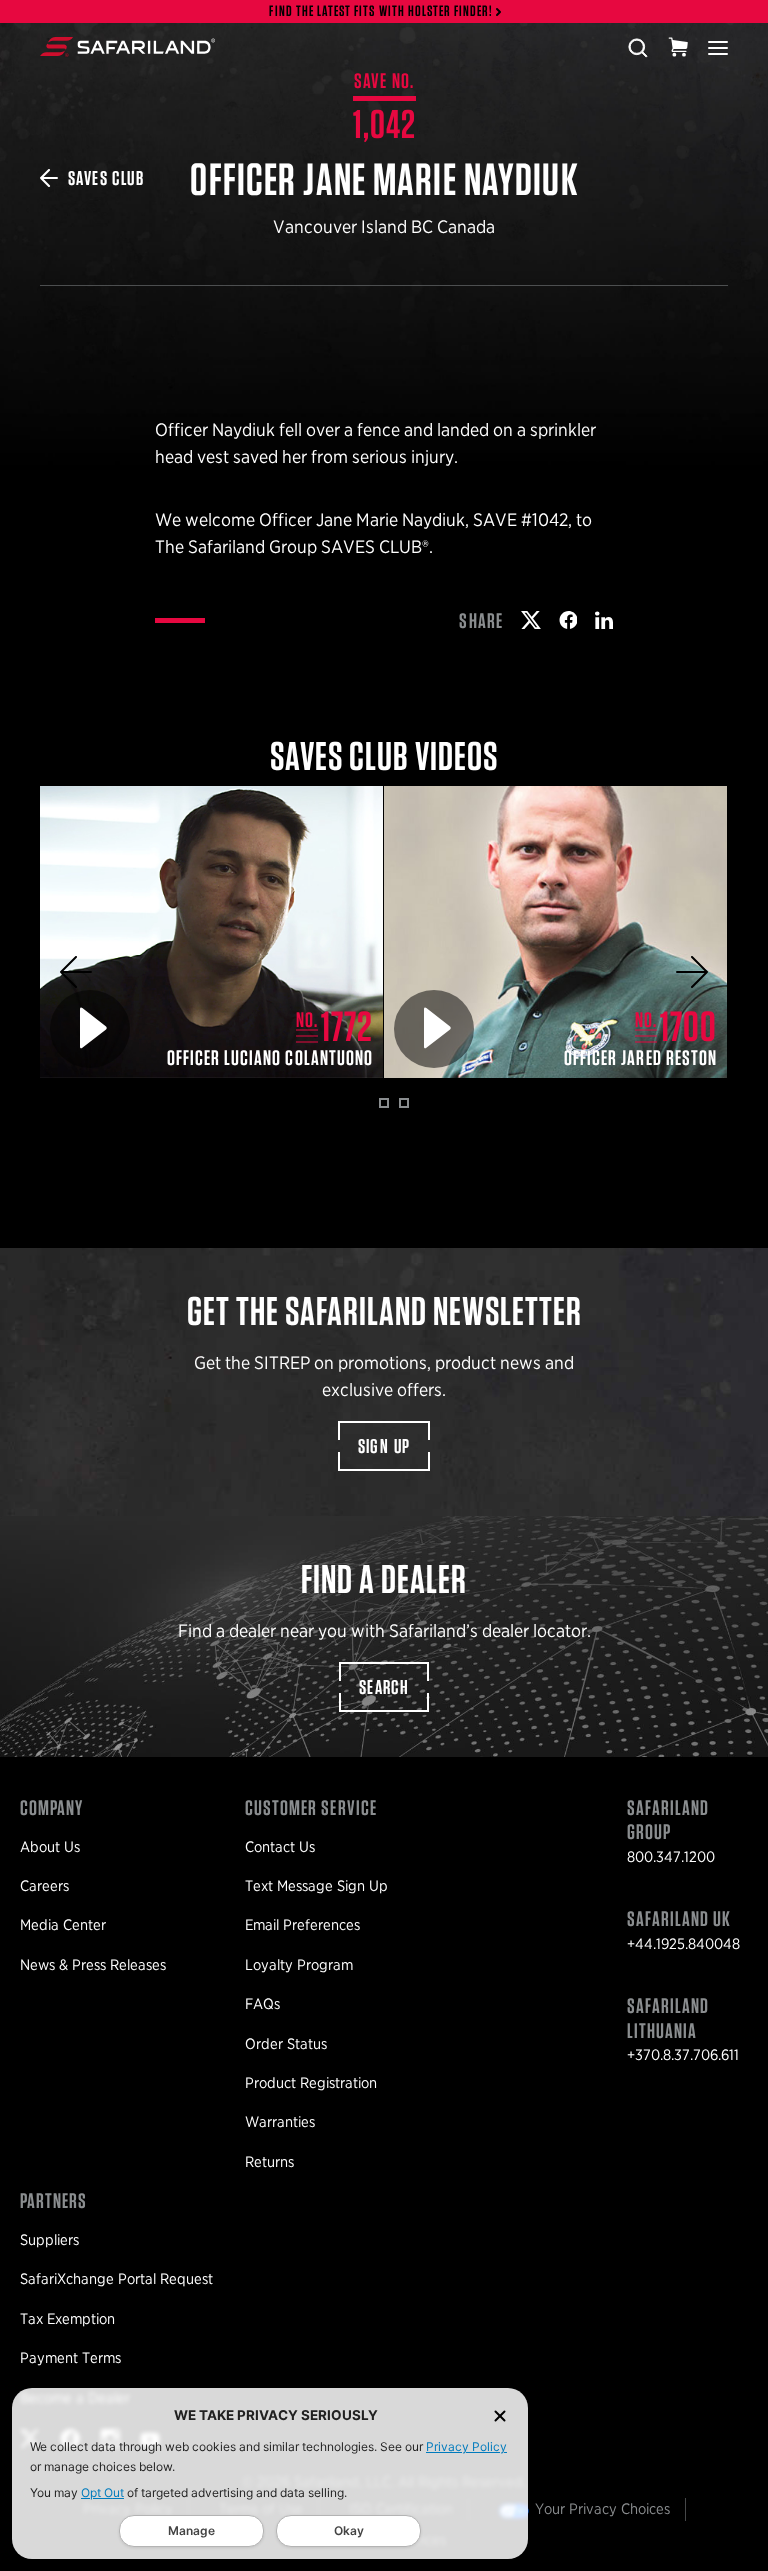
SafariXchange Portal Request (116, 2279)
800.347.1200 (671, 1857)
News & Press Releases (93, 1965)
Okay (349, 2530)
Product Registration (311, 2083)
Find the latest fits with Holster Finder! (381, 11)
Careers (44, 1886)
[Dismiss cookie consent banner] (500, 2415)
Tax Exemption (67, 2319)
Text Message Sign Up (316, 1886)
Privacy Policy (466, 2446)
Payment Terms (70, 2358)
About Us (50, 1847)
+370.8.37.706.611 (683, 2055)
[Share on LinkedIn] (604, 620)
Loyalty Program (299, 1965)
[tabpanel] (212, 932)
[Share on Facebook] (568, 620)
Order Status (286, 2044)
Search (384, 1687)
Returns (269, 2162)
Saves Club (106, 178)
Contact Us (280, 1847)
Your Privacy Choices (602, 2509)
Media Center (63, 1925)
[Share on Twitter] (531, 620)
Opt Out (102, 2492)
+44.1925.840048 (683, 1944)
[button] (76, 972)
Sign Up (384, 1446)
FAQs (262, 2004)
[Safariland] (127, 47)
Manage (191, 2530)
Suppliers (49, 2240)
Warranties (280, 2122)
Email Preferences (302, 1925)
